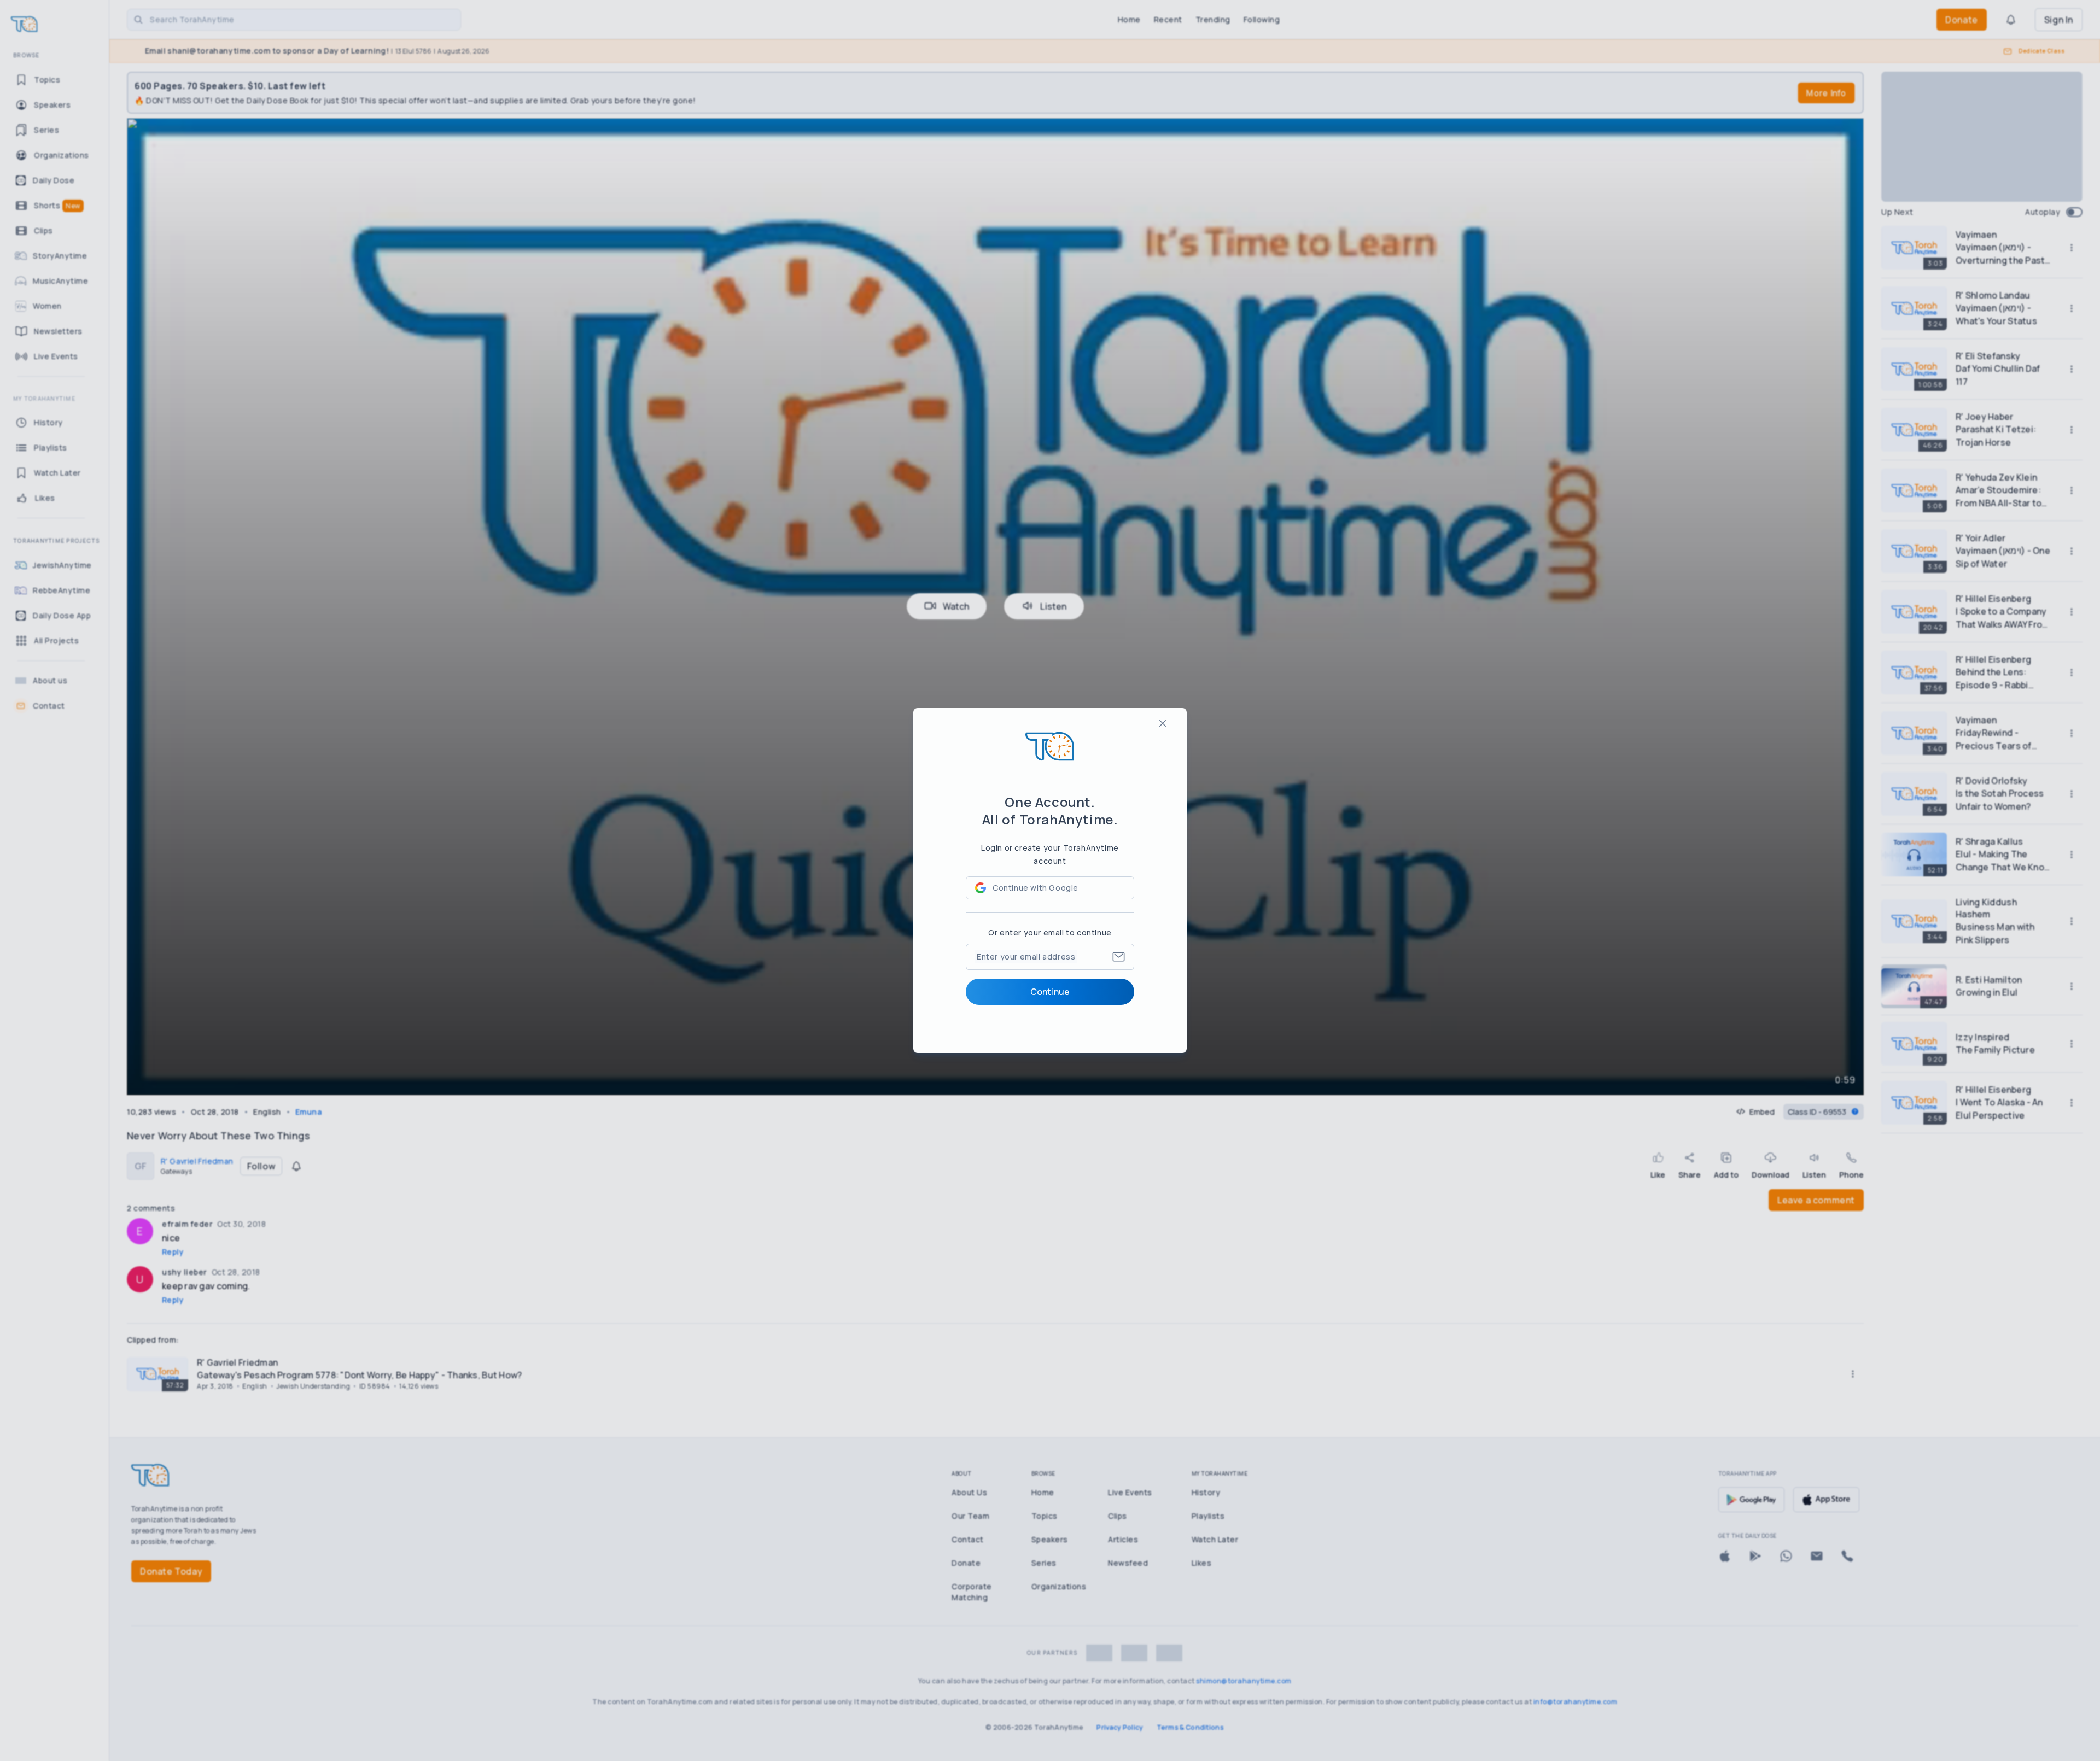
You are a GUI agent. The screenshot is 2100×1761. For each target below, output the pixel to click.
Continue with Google (1036, 888)
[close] (1163, 723)
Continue (1050, 992)
